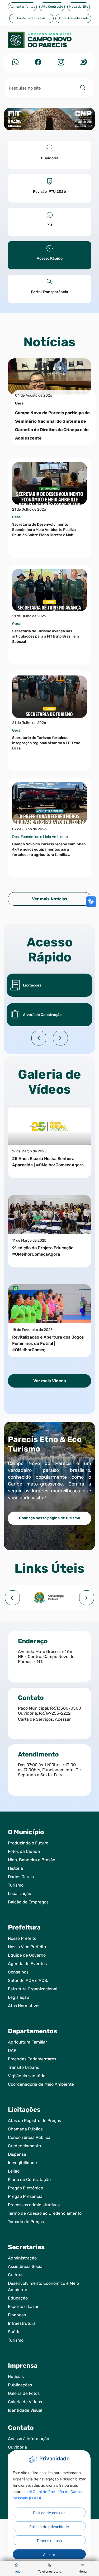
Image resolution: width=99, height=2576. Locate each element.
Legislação (18, 1997)
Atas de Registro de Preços (34, 2121)
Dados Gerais (21, 1877)
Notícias (16, 2377)
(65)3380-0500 (66, 1708)
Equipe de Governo (27, 1955)
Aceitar (49, 2555)
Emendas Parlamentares (32, 2059)
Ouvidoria (17, 2447)
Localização (20, 1894)
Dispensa (17, 2154)
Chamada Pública (25, 2129)
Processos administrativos (34, 2205)
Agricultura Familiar (27, 2042)
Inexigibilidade (22, 2163)
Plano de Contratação (29, 2180)
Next (60, 1038)
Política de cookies (49, 2513)
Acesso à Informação (29, 2439)
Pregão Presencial (26, 2196)
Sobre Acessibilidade (73, 18)
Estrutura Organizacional (33, 1989)
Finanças (17, 2315)
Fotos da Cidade (24, 1851)
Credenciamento (24, 2146)
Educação (18, 2298)
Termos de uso (49, 2541)
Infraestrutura (22, 2323)
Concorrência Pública (29, 2137)
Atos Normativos (24, 2006)
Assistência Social (26, 2266)
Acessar (63, 1719)
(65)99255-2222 (55, 1713)
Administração (22, 2258)
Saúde (14, 2332)
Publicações (20, 2385)
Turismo (16, 1885)
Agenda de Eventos (27, 1964)
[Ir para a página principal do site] (49, 43)
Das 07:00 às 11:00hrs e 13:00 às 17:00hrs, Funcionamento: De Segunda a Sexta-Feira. (49, 1770)
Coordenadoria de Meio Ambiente (41, 2084)
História (15, 1868)
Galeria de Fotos (24, 2393)
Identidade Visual (25, 2410)
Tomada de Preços (26, 2222)
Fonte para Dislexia (31, 18)
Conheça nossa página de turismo (49, 1518)
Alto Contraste (52, 7)
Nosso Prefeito (22, 1938)
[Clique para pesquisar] (83, 88)
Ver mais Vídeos (50, 1381)
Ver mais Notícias (50, 899)
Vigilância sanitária (27, 2076)
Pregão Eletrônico (25, 2188)
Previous (39, 1038)
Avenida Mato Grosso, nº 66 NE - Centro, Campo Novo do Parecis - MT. (46, 1657)
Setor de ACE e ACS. (28, 1980)
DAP (12, 2051)
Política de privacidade (49, 2527)
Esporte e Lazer (23, 2306)
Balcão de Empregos (28, 1902)
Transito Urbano (24, 2067)
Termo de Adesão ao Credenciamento (45, 2213)
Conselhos (18, 1972)
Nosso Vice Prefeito (27, 1947)
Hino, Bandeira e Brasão (32, 1860)
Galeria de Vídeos (25, 2402)
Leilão (14, 2171)
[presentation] (12, 1598)
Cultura (15, 2275)
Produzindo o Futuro (28, 1843)
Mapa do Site (79, 7)
